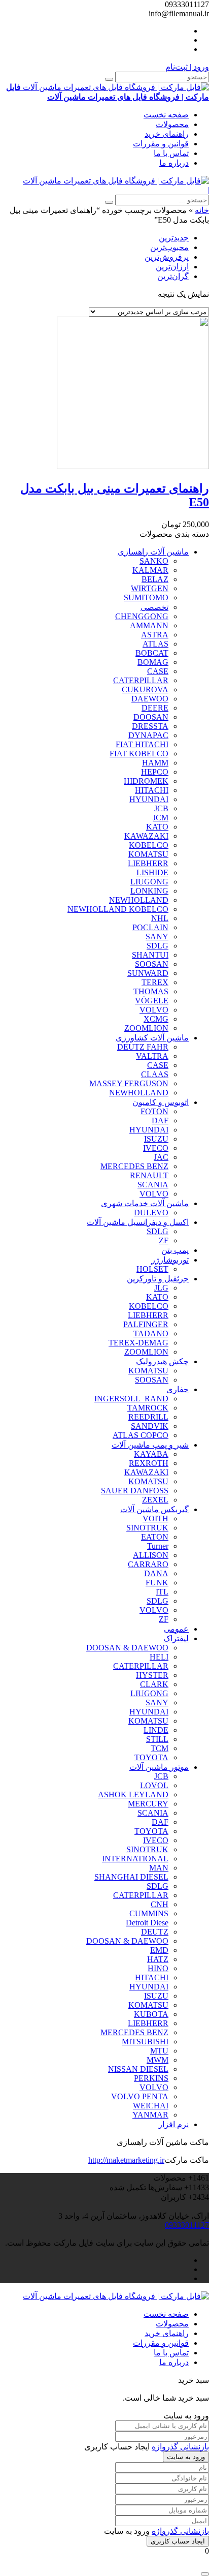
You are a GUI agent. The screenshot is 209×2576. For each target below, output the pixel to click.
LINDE (156, 1730)
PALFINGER (146, 1324)
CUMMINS (149, 1913)
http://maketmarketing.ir (126, 2160)
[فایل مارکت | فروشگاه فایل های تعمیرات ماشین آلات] (116, 181)
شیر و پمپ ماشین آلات (150, 1445)
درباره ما (174, 163)
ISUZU (156, 1139)
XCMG (156, 1019)
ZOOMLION (146, 1028)
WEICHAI (151, 2106)
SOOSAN (152, 964)
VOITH (155, 1519)
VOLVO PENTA (140, 2096)
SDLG (158, 946)
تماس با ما (171, 153)
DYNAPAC (148, 735)
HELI (159, 1657)
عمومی (176, 1629)
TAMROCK (148, 1408)
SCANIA (153, 1185)
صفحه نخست (166, 115)
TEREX (155, 982)
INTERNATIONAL (135, 1859)
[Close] (205, 2574)
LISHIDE (152, 872)
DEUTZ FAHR (143, 1047)
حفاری (178, 1389)
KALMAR (150, 570)
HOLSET (152, 1269)
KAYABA (151, 1454)
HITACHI (152, 790)
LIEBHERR (148, 863)
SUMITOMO (146, 597)
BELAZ (155, 579)
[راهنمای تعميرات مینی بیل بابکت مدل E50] (133, 466)
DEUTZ (155, 1932)
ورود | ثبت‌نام (187, 67)
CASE (158, 671)
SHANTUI (150, 955)
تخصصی (154, 607)
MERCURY (148, 1804)
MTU (159, 2051)
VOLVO (154, 1010)
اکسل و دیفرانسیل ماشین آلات (138, 1222)
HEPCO (155, 772)
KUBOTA (151, 2014)
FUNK (157, 1583)
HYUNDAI (149, 799)
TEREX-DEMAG (138, 1343)
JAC (161, 1157)
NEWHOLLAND (139, 900)
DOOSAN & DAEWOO (127, 1648)
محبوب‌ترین (169, 247)
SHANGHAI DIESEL (131, 1877)
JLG (161, 1288)
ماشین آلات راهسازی (153, 552)
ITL (162, 1592)
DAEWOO (150, 699)
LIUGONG (149, 882)
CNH (160, 1904)
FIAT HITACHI (142, 744)
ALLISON (151, 1555)
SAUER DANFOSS (135, 1491)
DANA (156, 1573)
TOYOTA (151, 1757)
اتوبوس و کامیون (161, 1102)
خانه (202, 210)
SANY (157, 937)
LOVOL (154, 1785)
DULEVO (151, 1213)
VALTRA (152, 1056)
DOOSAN (151, 717)
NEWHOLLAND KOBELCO (118, 909)
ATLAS (155, 644)
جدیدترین (174, 238)
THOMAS (151, 991)
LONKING (149, 891)
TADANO (151, 1333)
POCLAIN (150, 927)
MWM (158, 2060)
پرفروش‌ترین (167, 257)
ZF (164, 1240)
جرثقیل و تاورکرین (158, 1279)
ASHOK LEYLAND (133, 1795)
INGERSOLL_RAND (131, 1399)
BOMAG (153, 662)
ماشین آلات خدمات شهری (145, 1203)
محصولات (172, 124)
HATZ (158, 1959)
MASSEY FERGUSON (129, 1083)
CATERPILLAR (141, 680)
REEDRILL (148, 1417)
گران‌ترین (173, 276)
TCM (160, 1748)
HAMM (155, 763)
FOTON (154, 1111)
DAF (160, 1121)
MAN (159, 1868)
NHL (160, 918)
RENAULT (149, 1175)
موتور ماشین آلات (159, 1767)
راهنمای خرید (167, 134)
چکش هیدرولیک (162, 1361)
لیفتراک (176, 1638)
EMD (159, 1950)
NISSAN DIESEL (138, 2069)
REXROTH (149, 1463)
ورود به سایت (186, 2457)
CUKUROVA (145, 689)
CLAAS (155, 1074)
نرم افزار (173, 2124)
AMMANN (149, 625)
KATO (157, 827)
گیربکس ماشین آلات (154, 1509)
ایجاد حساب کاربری (178, 2541)
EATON (155, 1537)
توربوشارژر (170, 1260)
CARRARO (148, 1564)
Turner (158, 1546)
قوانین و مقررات (161, 144)
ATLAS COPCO (141, 1435)
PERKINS (151, 2078)
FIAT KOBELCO (139, 754)
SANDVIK (150, 1426)
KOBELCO (149, 845)
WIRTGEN (150, 588)
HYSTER (152, 1675)
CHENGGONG (142, 616)
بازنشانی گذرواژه (180, 2447)
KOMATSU (148, 854)
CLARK (154, 1684)
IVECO (156, 1148)
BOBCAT (152, 653)
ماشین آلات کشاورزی (152, 1038)
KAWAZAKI (146, 836)
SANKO (154, 561)
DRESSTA (150, 726)
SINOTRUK (147, 1528)
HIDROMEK (146, 781)
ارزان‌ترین (172, 267)
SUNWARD (148, 973)
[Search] (109, 79)
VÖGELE (152, 1001)
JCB (161, 808)
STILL (157, 1739)
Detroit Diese (147, 1923)
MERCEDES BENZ (134, 1166)
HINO (158, 1968)
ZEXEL (155, 1500)
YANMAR (150, 2115)
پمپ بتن (175, 1250)
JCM (161, 818)
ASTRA (155, 635)
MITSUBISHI (145, 2042)
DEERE (155, 708)
